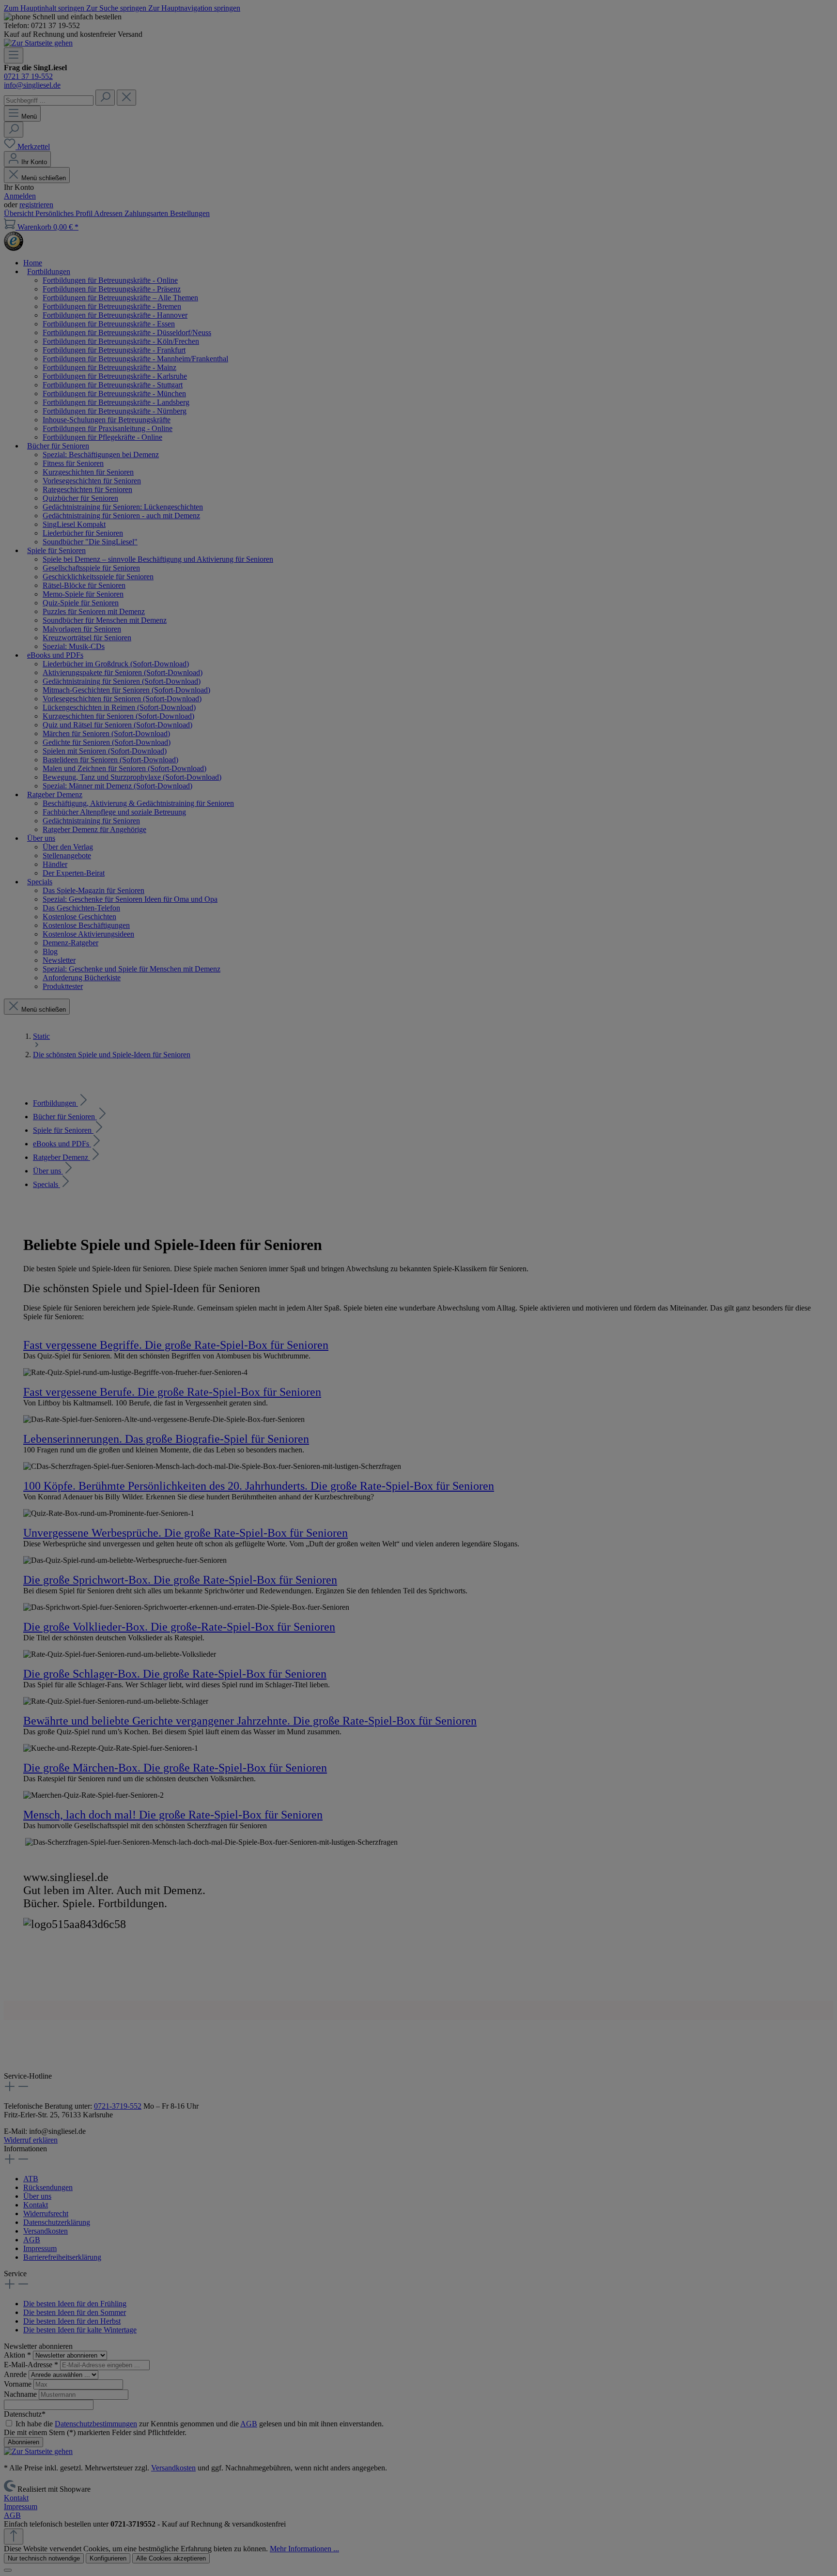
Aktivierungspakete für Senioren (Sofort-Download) (123, 672)
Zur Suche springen (117, 8)
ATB (31, 2179)
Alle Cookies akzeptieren (171, 2558)
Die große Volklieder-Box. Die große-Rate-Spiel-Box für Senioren (179, 1627)
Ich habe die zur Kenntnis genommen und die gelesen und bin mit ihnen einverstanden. (200, 2424)
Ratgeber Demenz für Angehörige (94, 829)
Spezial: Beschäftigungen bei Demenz (101, 455)
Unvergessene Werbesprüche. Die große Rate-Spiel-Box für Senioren (186, 1533)
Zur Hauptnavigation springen (194, 8)
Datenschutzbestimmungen (96, 2424)
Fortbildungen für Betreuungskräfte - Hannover (115, 315)
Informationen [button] (25, 2149)
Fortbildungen (55, 1103)
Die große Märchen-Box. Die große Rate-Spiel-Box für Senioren (175, 1768)
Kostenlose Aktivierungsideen (88, 934)
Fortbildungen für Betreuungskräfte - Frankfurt (114, 350)
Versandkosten (46, 2231)
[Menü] (14, 55)
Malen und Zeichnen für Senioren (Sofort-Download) (124, 768)
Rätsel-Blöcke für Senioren (84, 585)
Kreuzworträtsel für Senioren (87, 638)
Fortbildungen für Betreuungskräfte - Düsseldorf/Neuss (127, 332)
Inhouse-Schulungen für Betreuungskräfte (107, 420)
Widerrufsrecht (46, 2214)
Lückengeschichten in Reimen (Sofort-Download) (119, 707)
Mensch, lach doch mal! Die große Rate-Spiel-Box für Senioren (173, 1815)
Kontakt (36, 2205)
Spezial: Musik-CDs (74, 646)
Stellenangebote (67, 856)
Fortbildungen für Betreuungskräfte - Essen (109, 324)
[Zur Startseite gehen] (38, 43)
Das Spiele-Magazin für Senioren (93, 890)
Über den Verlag (68, 847)
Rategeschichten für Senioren (87, 489)
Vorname (19, 2384)
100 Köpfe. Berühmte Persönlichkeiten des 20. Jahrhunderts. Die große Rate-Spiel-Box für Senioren (259, 1486)
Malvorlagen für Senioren (82, 629)
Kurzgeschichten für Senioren (88, 472)
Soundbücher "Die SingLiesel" (90, 542)
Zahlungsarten (147, 213)
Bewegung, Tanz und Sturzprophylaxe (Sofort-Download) (132, 777)
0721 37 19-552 (28, 76)
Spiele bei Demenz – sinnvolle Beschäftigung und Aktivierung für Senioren (158, 559)
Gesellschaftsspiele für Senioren (91, 568)
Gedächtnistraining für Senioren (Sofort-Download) (122, 681)
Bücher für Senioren (65, 1117)
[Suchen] (105, 98)
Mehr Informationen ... (304, 2549)
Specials (46, 1184)
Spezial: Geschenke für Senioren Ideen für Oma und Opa (130, 899)
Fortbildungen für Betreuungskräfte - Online (110, 280)
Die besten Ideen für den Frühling (75, 2304)
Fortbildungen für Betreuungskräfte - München (114, 393)
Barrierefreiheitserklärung (62, 2257)
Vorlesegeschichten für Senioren (92, 481)
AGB (32, 2240)
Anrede (16, 2374)
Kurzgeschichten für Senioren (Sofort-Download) (118, 716)
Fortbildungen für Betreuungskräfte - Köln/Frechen (121, 341)
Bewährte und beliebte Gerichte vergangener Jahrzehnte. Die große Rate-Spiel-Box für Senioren (250, 1721)
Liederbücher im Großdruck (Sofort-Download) (116, 664)
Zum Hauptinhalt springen (45, 8)
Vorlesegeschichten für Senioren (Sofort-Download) (122, 699)
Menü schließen (44, 178)
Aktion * (18, 2355)
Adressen (109, 213)
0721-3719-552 (118, 2106)
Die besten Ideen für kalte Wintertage (80, 2330)
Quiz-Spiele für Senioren (81, 603)
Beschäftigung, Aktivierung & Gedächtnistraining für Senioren (138, 803)
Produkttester (63, 986)
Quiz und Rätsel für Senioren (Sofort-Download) (117, 725)
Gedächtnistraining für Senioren (91, 821)
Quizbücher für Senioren (80, 498)
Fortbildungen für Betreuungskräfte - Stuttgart (113, 385)
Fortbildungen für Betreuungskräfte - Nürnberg (115, 411)
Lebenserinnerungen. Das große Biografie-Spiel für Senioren (166, 1439)
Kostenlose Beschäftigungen (86, 925)
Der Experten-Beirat (74, 873)
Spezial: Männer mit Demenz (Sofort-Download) (117, 786)
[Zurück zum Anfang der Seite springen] (14, 2537)
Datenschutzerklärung (57, 2222)
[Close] (8, 2570)
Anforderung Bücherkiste (82, 978)
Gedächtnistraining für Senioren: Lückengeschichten (123, 507)
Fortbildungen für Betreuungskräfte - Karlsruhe (115, 376)
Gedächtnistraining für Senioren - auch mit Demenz (121, 516)
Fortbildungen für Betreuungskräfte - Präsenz (112, 289)
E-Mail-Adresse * (32, 2365)
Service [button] (15, 2274)
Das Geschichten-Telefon (81, 908)
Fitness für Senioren (73, 463)
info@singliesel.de (32, 85)
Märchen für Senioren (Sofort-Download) (106, 733)
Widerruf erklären (31, 2140)
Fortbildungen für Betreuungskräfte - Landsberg (116, 402)
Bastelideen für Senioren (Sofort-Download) (110, 760)
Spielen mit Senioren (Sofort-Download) (105, 751)
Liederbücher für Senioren (83, 533)
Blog (50, 951)
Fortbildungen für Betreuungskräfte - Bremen (112, 306)
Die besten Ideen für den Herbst (72, 2321)
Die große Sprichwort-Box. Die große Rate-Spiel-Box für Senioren (180, 1580)
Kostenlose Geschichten (79, 917)
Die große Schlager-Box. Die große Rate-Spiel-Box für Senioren (175, 1674)
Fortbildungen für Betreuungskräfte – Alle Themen (120, 298)
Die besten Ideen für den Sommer (75, 2312)
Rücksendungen (48, 2187)
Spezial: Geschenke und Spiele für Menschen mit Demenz (132, 969)
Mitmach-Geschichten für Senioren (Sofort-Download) (126, 690)
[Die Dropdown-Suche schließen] (126, 98)
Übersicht (20, 213)
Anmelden (20, 196)
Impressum (40, 2248)
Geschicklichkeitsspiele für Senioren (98, 577)
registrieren (36, 205)
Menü (29, 116)
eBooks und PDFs (62, 1144)
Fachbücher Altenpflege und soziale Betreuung (114, 812)
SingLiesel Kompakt (74, 524)
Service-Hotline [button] (28, 2076)
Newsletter (59, 960)
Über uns (48, 1171)
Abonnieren (23, 2442)
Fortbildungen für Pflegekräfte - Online (102, 437)
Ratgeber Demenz (62, 1157)
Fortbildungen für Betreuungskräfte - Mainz (109, 367)
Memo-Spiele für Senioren (83, 594)
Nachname (21, 2394)
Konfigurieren (108, 2558)
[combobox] (49, 100)
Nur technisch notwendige (44, 2558)
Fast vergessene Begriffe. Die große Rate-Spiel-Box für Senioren (176, 1345)
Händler (55, 864)
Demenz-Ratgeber (70, 943)
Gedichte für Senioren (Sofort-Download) (107, 742)
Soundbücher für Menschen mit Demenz (105, 620)
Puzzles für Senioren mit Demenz (94, 611)
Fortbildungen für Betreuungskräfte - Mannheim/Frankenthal (135, 359)
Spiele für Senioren (63, 1130)
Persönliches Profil (65, 213)
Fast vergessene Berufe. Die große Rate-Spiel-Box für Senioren (172, 1392)
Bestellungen (190, 213)
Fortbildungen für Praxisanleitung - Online (108, 428)
